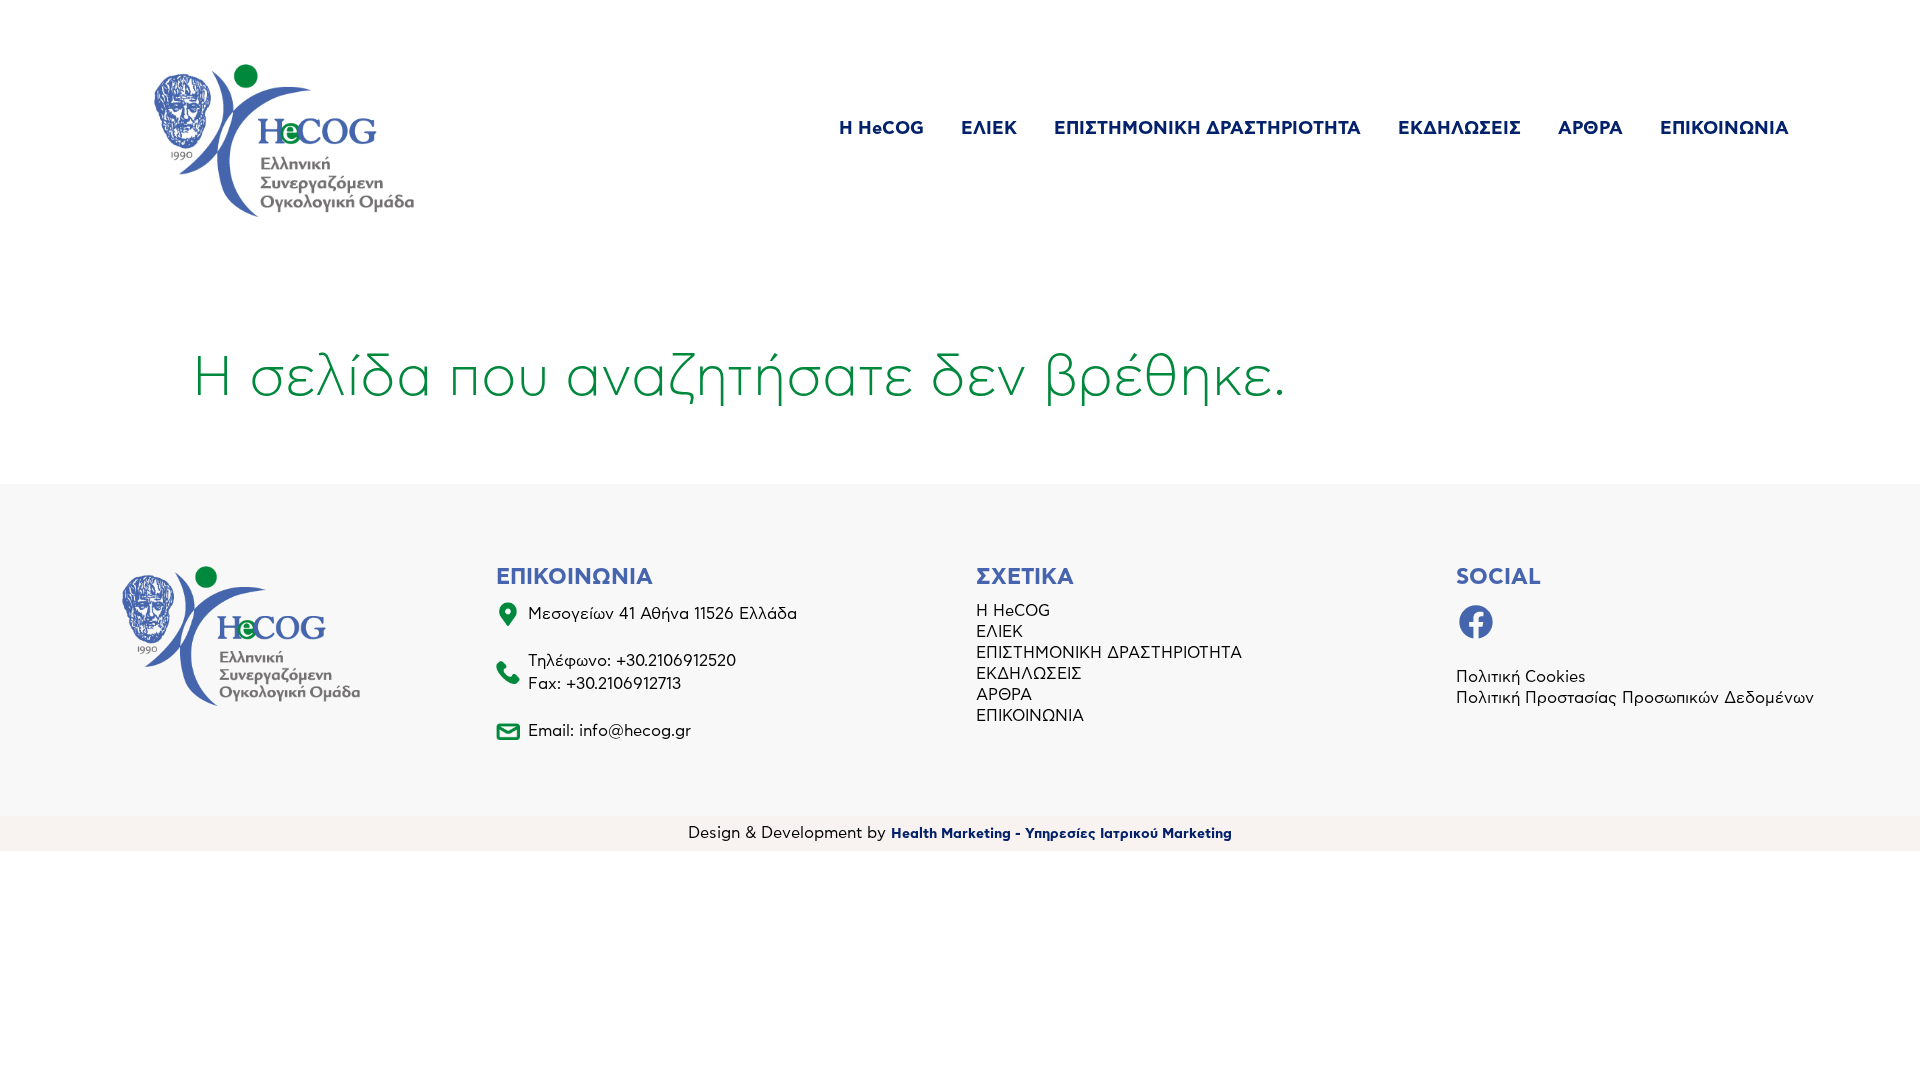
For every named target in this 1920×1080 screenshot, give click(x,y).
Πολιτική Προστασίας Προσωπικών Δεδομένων (1635, 698)
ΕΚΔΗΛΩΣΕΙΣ (1459, 129)
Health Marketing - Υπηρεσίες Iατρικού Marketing (1061, 834)
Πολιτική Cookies (1521, 677)
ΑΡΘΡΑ (1590, 129)
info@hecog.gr (635, 731)
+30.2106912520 (676, 661)
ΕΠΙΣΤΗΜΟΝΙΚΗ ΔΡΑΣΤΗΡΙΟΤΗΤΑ (1207, 129)
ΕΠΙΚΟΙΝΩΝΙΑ (1724, 129)
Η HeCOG (881, 129)
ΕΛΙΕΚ (989, 129)
